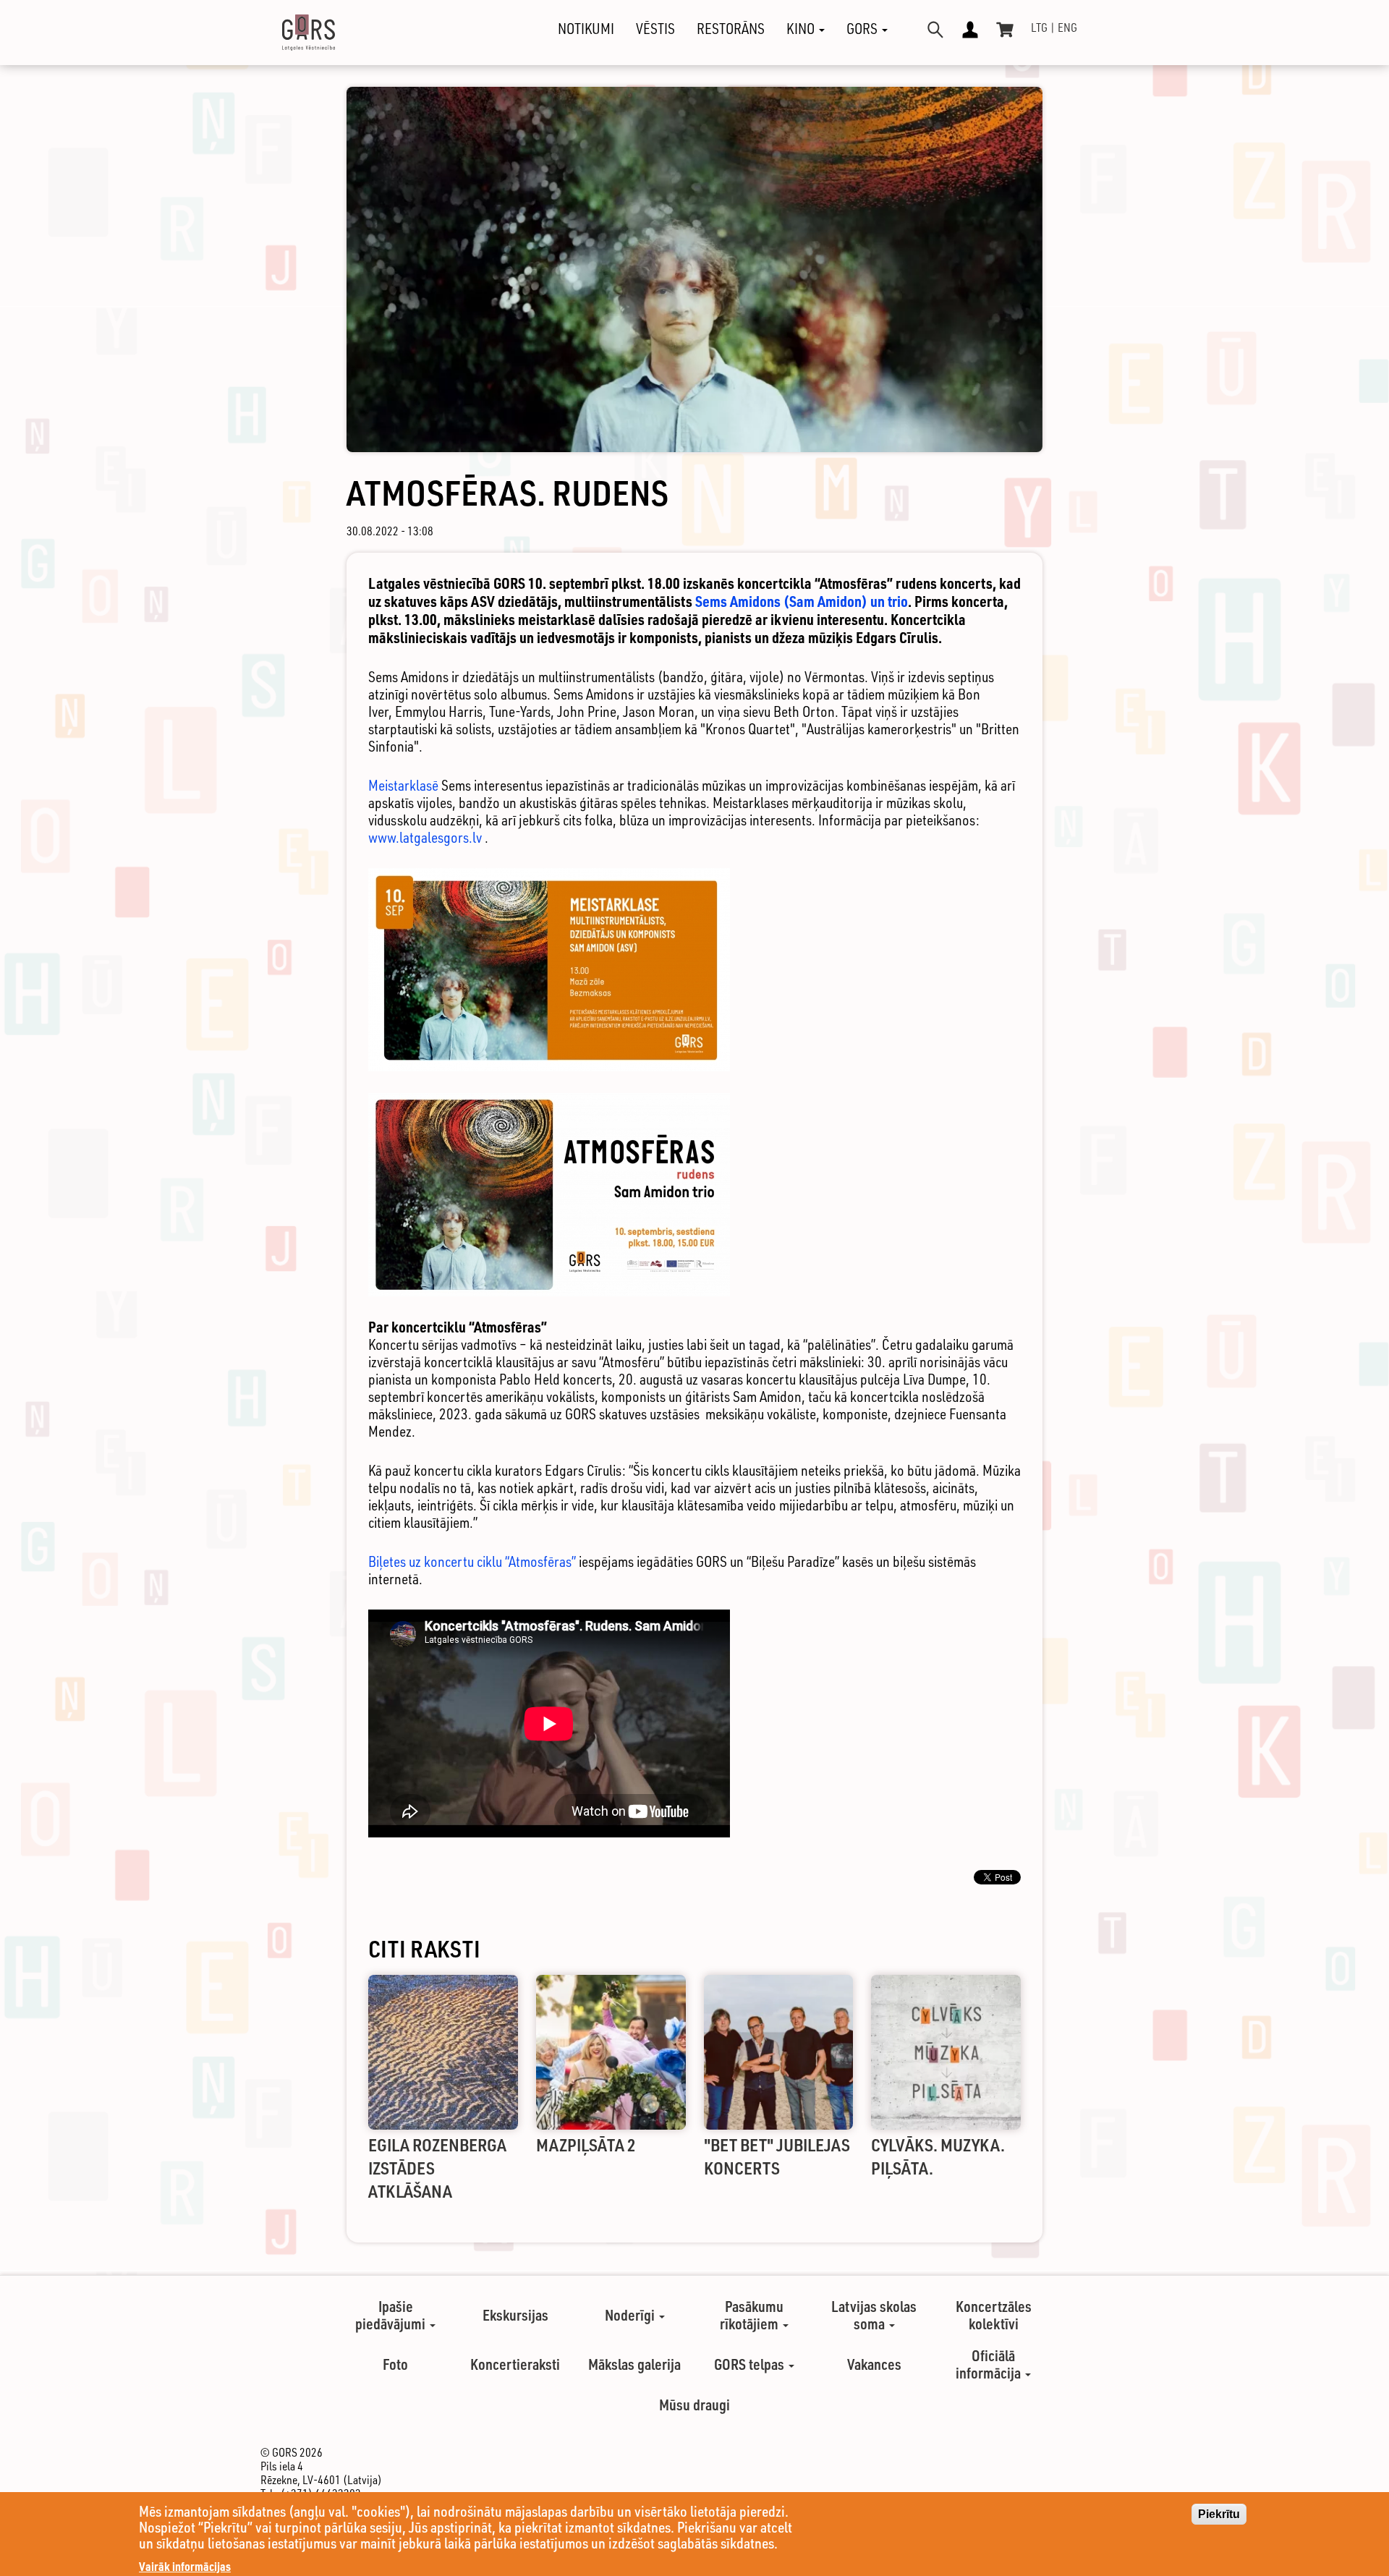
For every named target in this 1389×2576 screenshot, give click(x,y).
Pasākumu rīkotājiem (752, 2315)
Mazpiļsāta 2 (586, 2144)
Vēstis (655, 29)
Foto (395, 2364)
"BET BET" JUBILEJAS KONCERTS (777, 2156)
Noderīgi (631, 2315)
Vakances (874, 2364)
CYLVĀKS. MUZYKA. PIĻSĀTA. (938, 2156)
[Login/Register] (970, 30)
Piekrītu (1219, 2514)
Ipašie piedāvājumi (392, 2315)
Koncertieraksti (515, 2364)
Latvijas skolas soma (874, 2315)
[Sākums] (296, 33)
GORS (863, 29)
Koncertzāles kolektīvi (994, 2315)
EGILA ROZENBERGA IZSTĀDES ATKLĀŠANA (437, 2168)
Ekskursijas (515, 2315)
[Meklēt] (935, 30)
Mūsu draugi (694, 2405)
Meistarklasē (403, 785)
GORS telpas (751, 2364)
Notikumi (586, 29)
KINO (802, 29)
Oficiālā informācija (990, 2364)
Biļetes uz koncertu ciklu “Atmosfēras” (473, 1561)
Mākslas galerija (634, 2364)
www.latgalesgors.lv (425, 837)
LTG (1039, 27)
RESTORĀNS (731, 29)
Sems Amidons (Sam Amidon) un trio (802, 601)
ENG (1067, 27)
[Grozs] (1005, 30)
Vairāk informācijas (185, 2566)
